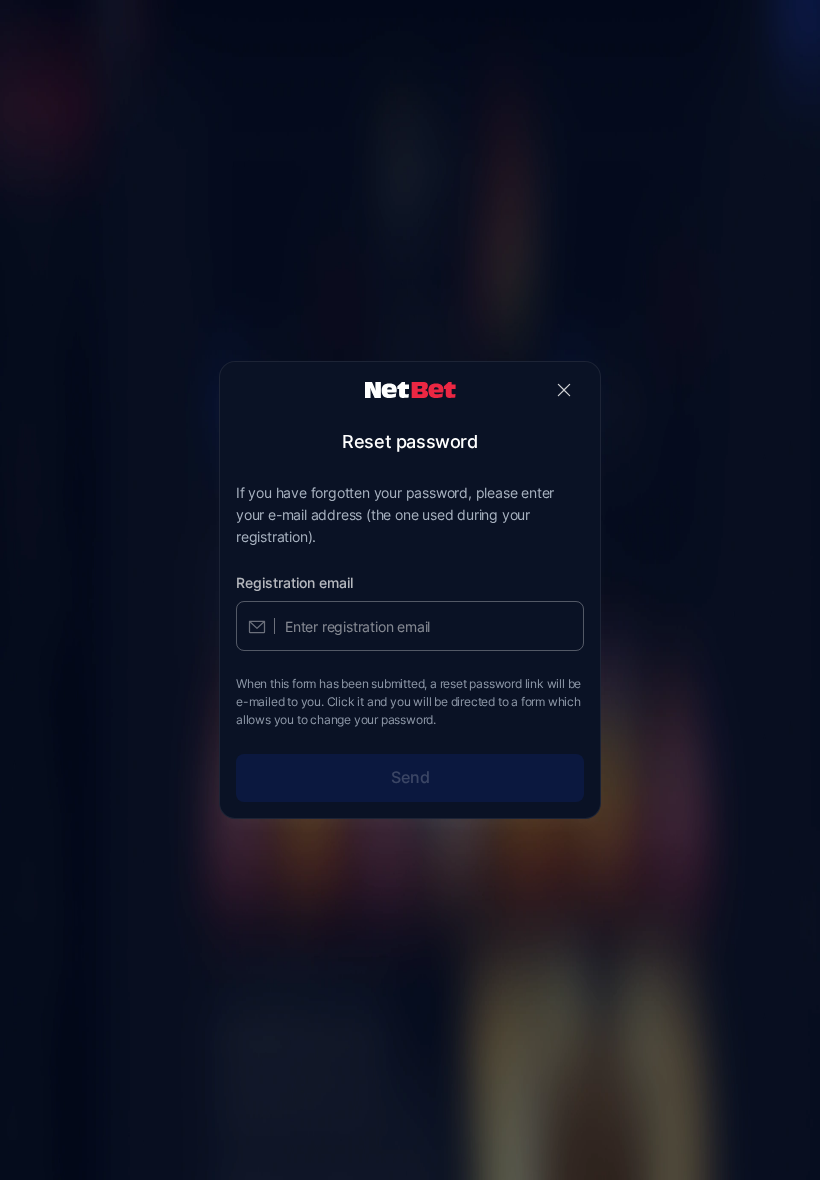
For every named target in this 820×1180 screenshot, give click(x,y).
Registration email (294, 582)
